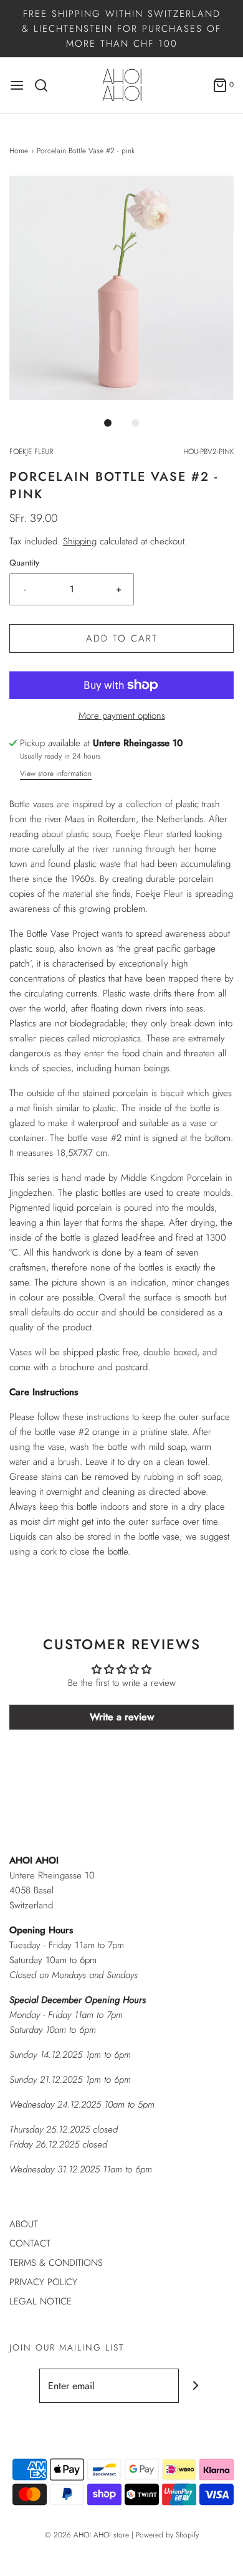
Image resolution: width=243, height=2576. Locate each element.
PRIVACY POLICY (43, 2282)
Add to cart (122, 638)
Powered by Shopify (167, 2535)
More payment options (122, 716)
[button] (121, 288)
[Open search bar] (46, 85)
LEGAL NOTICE (40, 2301)
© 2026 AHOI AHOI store (87, 2535)
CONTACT (30, 2243)
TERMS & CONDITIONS (56, 2263)
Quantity (24, 563)
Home (19, 151)
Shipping (80, 541)
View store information (56, 774)
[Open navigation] (17, 85)
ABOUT (24, 2224)
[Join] (196, 2386)
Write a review (122, 1717)
